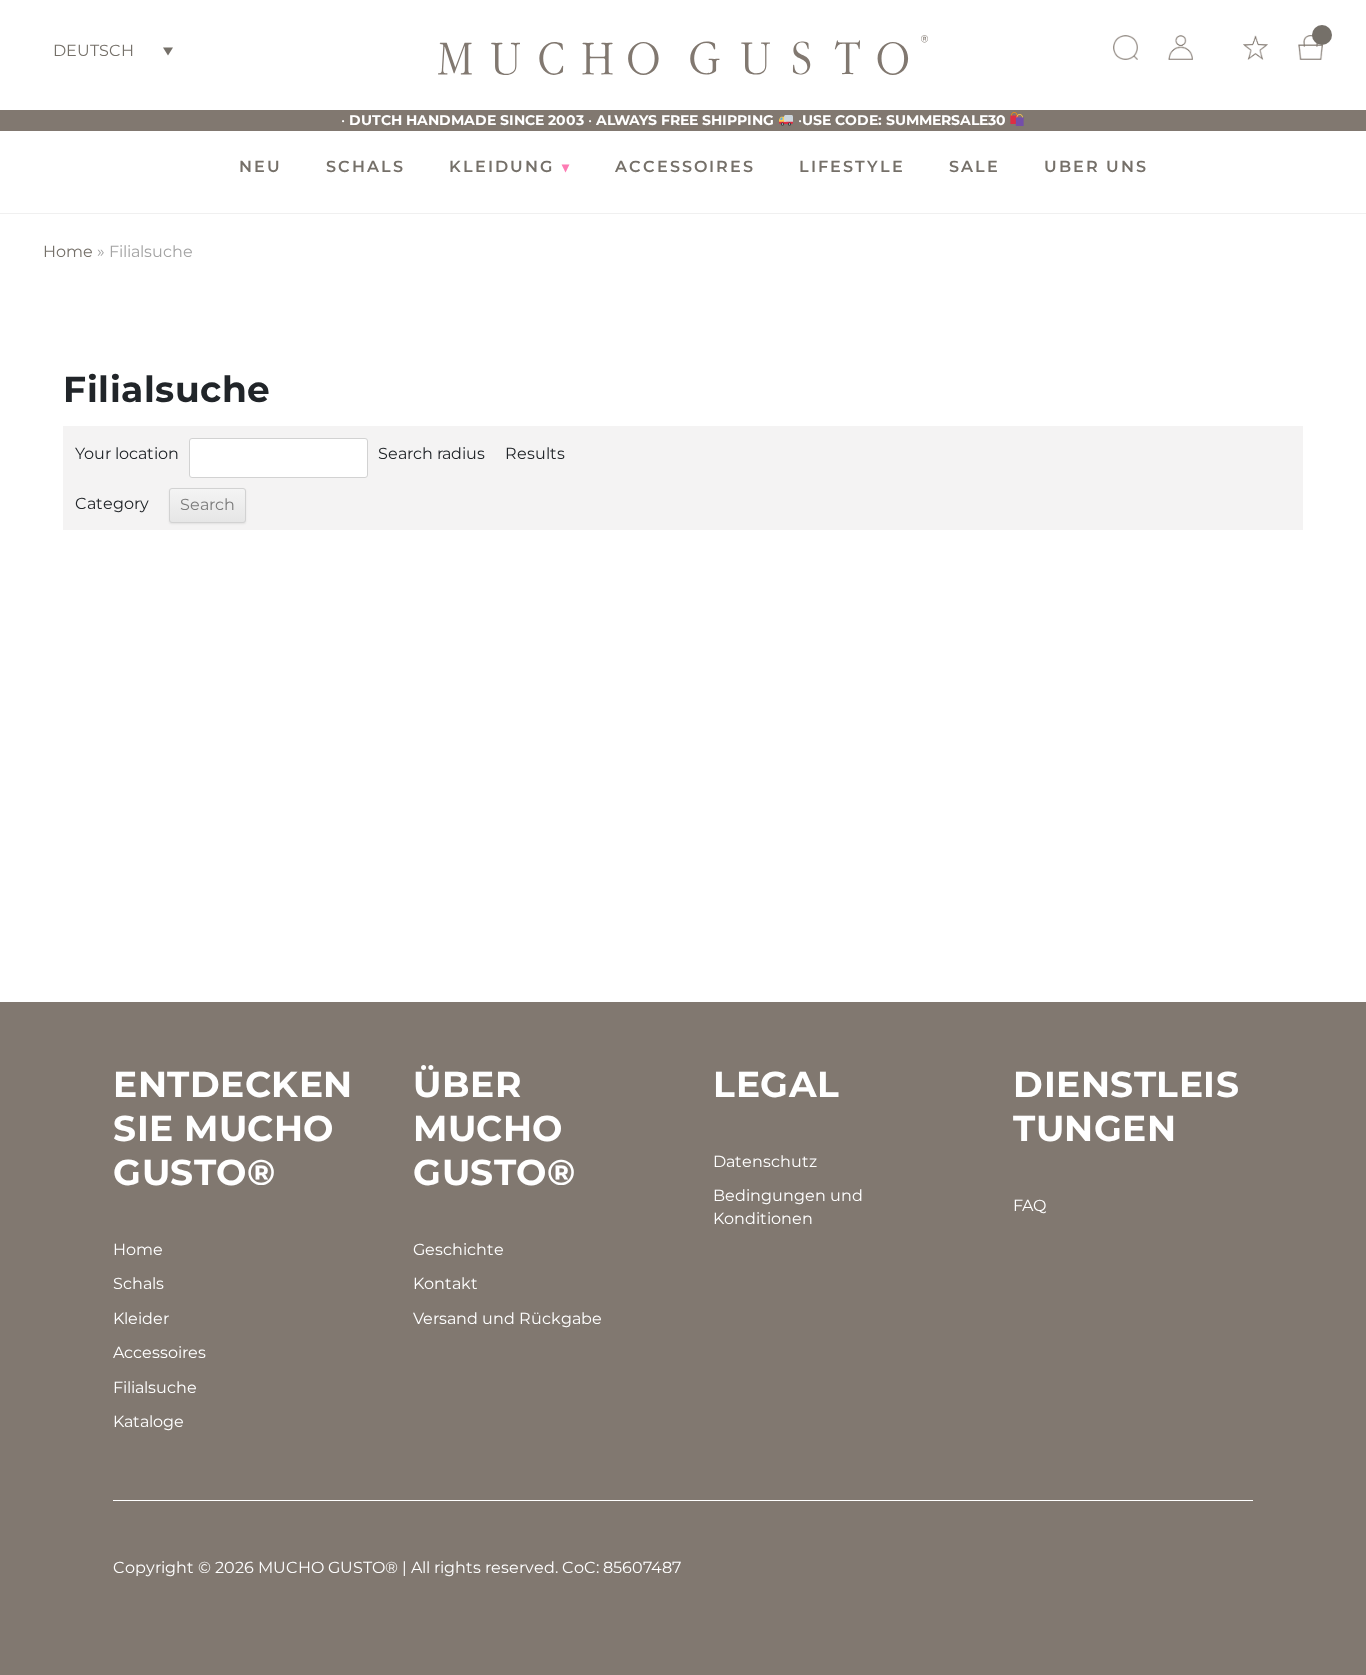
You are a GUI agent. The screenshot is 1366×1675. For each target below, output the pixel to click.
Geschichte (458, 1249)
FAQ (1029, 1205)
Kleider (141, 1318)
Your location (127, 453)
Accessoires (159, 1352)
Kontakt (445, 1283)
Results (535, 453)
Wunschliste (1255, 47)
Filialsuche (155, 1387)
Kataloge (148, 1421)
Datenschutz (765, 1161)
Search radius (431, 453)
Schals (138, 1283)
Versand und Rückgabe (507, 1318)
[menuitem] (113, 50)
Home (68, 251)
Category (112, 503)
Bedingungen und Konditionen (788, 1206)
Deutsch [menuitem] (93, 50)
